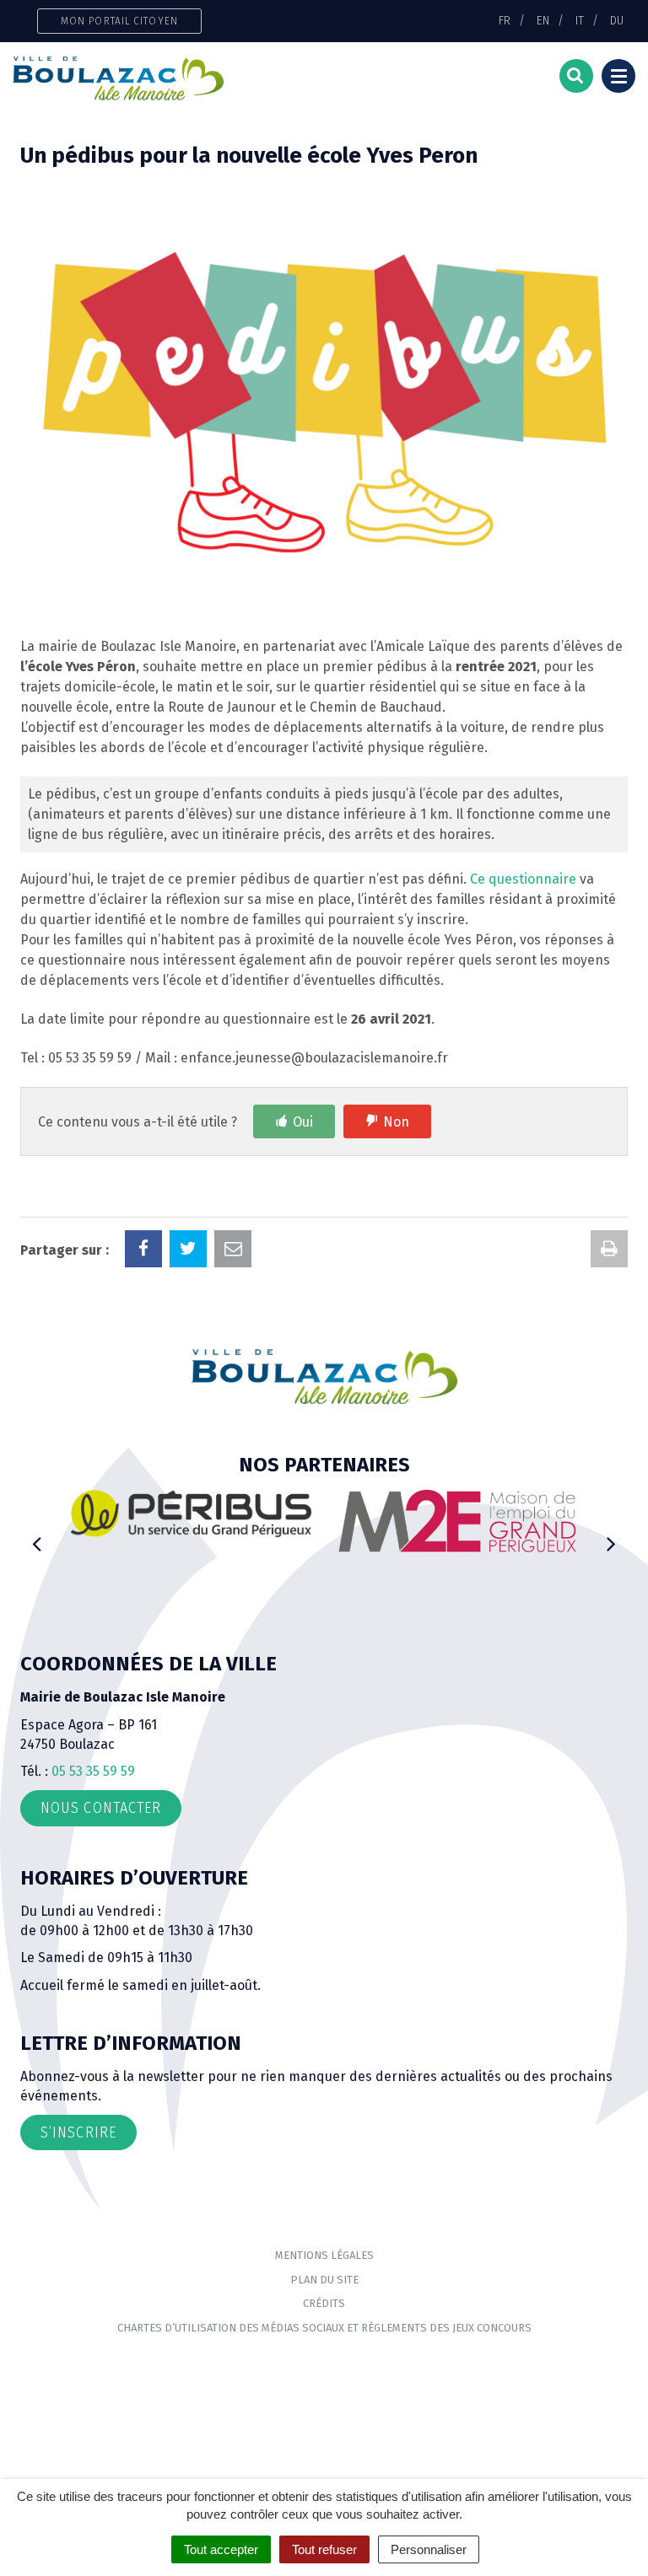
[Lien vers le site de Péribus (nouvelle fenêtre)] (191, 1513)
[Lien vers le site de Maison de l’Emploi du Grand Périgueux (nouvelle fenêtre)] (457, 1521)
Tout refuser (324, 2549)
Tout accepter (221, 2549)
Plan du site (324, 2280)
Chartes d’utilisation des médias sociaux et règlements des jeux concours (324, 2328)
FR (505, 20)
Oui (303, 1122)
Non (396, 1122)
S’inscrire (78, 2132)
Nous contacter (101, 1808)
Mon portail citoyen (119, 21)
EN (543, 20)
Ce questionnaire (523, 879)
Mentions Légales (324, 2255)
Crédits (324, 2303)
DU (617, 20)
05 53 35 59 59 (93, 1771)
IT (580, 20)
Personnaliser (429, 2549)
